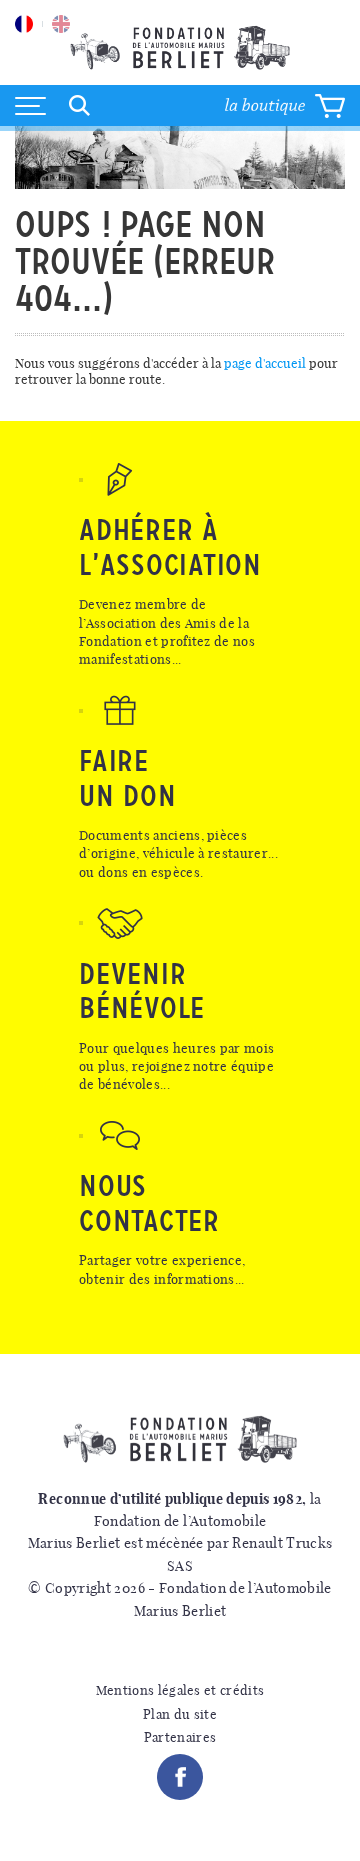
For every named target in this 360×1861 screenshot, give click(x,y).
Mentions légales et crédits (180, 1690)
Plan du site (180, 1714)
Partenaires (180, 1737)
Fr (24, 24)
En (61, 24)
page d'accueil (265, 363)
